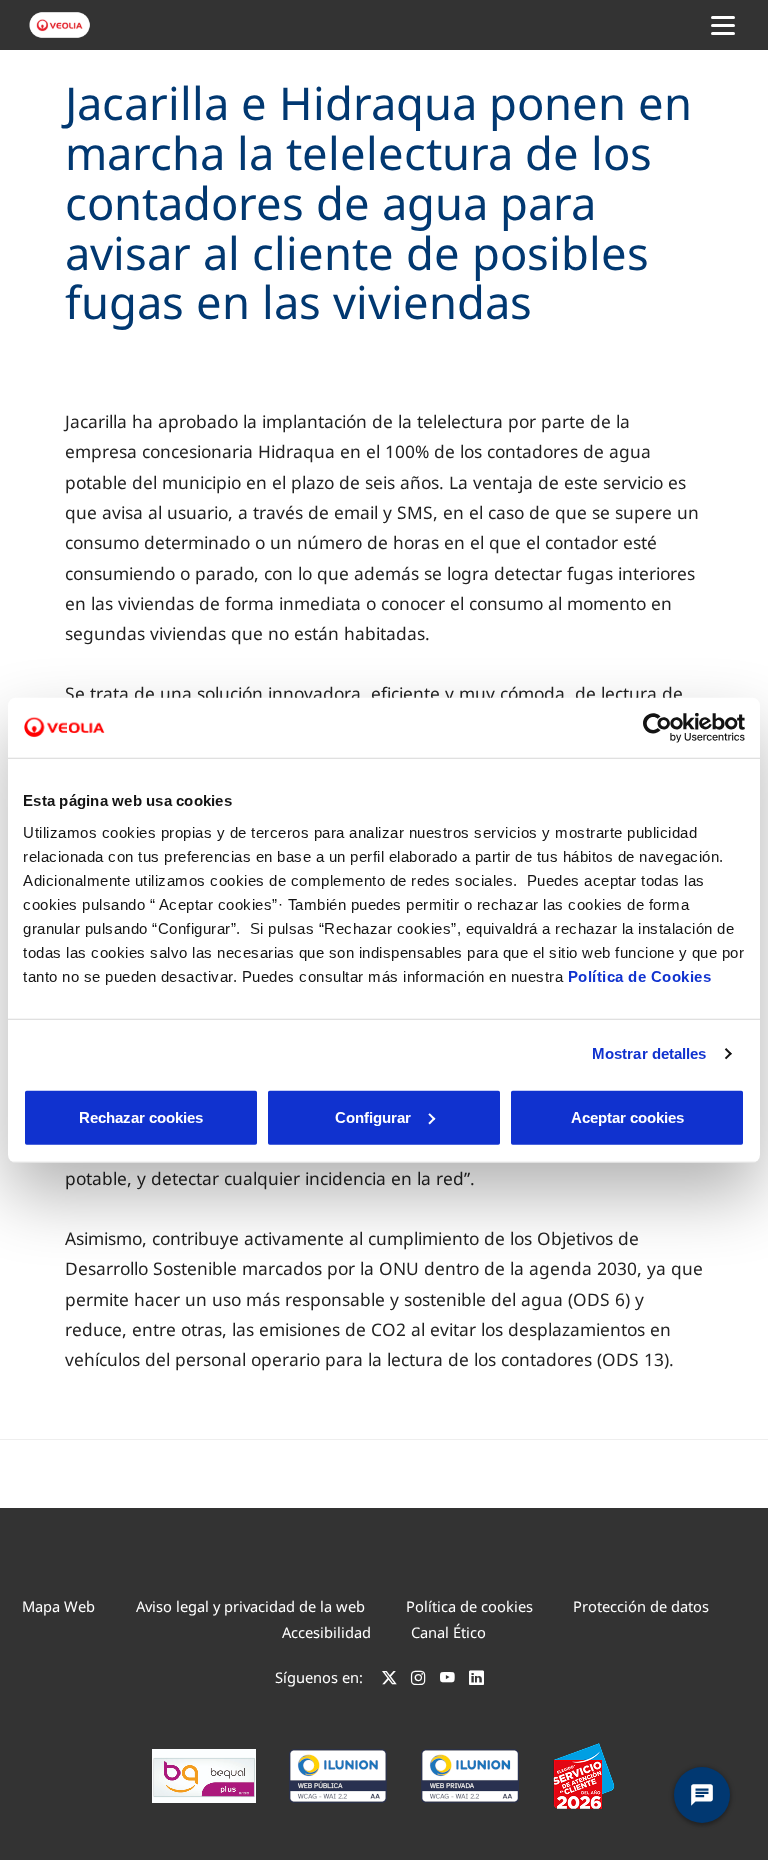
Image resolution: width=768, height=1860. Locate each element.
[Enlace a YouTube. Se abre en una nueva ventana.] (447, 1680)
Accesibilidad (326, 1632)
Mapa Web (58, 1606)
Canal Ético (448, 1632)
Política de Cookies (640, 975)
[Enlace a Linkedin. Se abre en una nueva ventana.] (476, 1680)
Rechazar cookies (141, 1116)
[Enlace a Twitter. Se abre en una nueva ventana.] (389, 1680)
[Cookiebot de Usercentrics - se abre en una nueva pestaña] (657, 728)
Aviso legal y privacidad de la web (250, 1606)
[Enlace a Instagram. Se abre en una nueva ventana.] (418, 1680)
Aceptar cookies (627, 1116)
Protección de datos (641, 1606)
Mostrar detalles (649, 1053)
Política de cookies (469, 1606)
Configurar (373, 1116)
